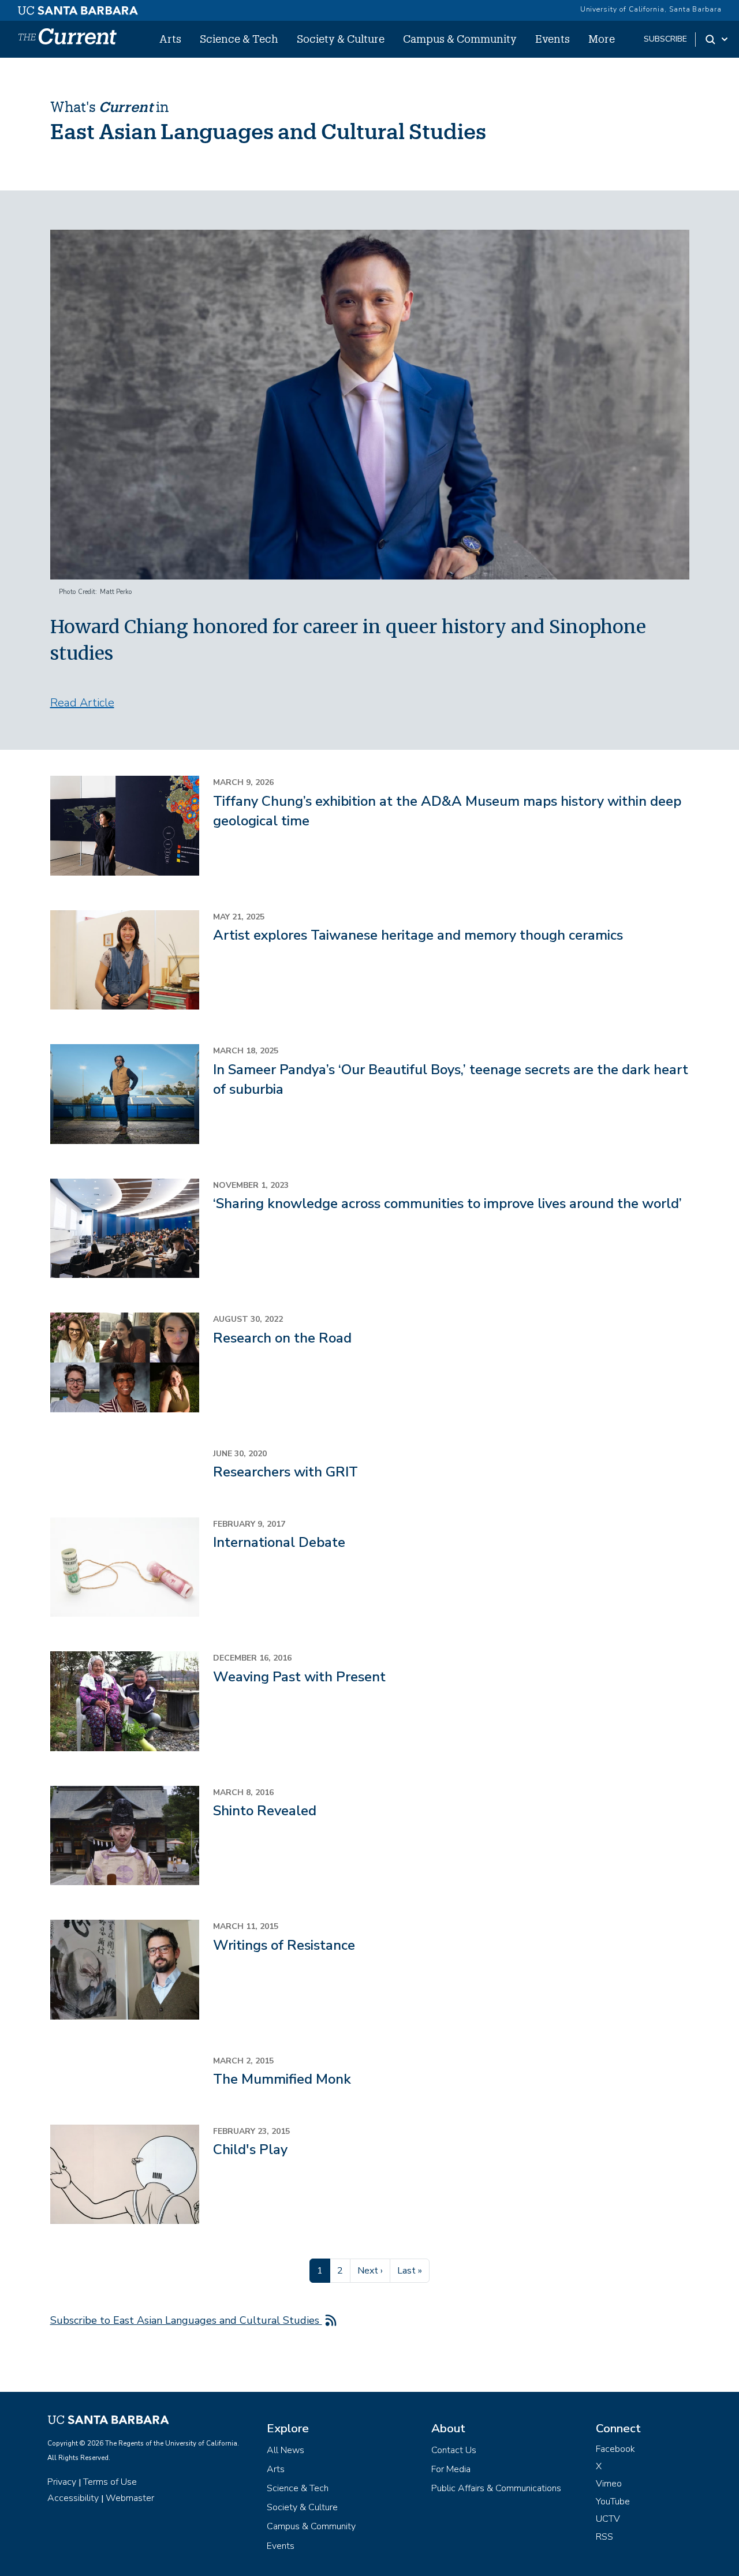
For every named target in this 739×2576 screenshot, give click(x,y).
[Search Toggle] (717, 39)
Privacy (62, 2482)
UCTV (608, 2519)
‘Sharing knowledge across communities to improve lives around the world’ (447, 1203)
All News (285, 2450)
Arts (170, 39)
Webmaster (130, 2498)
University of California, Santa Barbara (651, 9)
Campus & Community (460, 39)
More (602, 39)
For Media (451, 2469)
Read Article (82, 703)
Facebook (615, 2449)
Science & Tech (239, 39)
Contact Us (454, 2450)
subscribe (665, 39)
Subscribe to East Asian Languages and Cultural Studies (186, 2320)
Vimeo (609, 2484)
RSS (604, 2537)
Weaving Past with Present (299, 1677)
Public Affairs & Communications (496, 2488)
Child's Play (250, 2149)
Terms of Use (110, 2482)
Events (553, 39)
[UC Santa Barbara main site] (78, 8)
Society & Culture (341, 39)
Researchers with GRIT (285, 1472)
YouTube (613, 2502)
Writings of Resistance (284, 1945)
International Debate (279, 1542)
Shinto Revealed (265, 1811)
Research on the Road (282, 1338)
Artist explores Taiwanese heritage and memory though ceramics (418, 935)
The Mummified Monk (282, 2079)
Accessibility (73, 2498)
